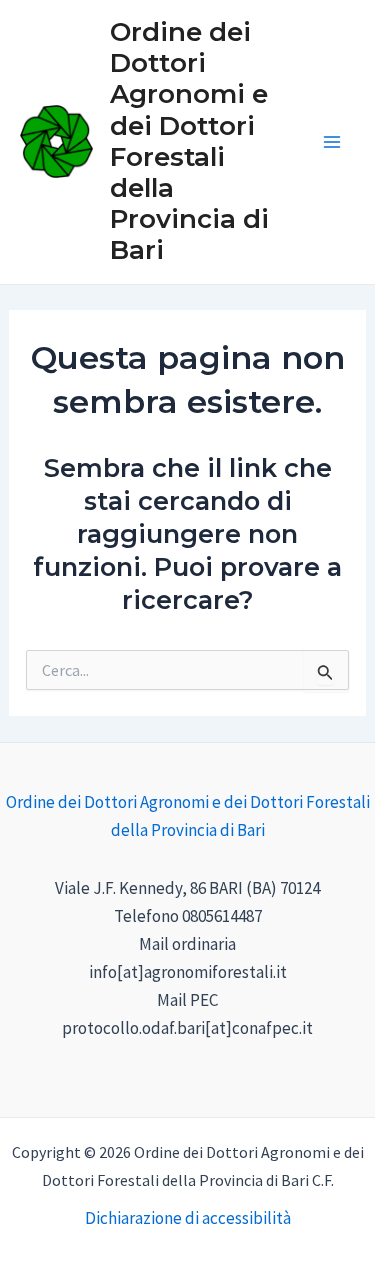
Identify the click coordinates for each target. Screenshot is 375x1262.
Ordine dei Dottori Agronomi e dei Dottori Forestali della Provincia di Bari (189, 141)
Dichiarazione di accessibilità (188, 1218)
